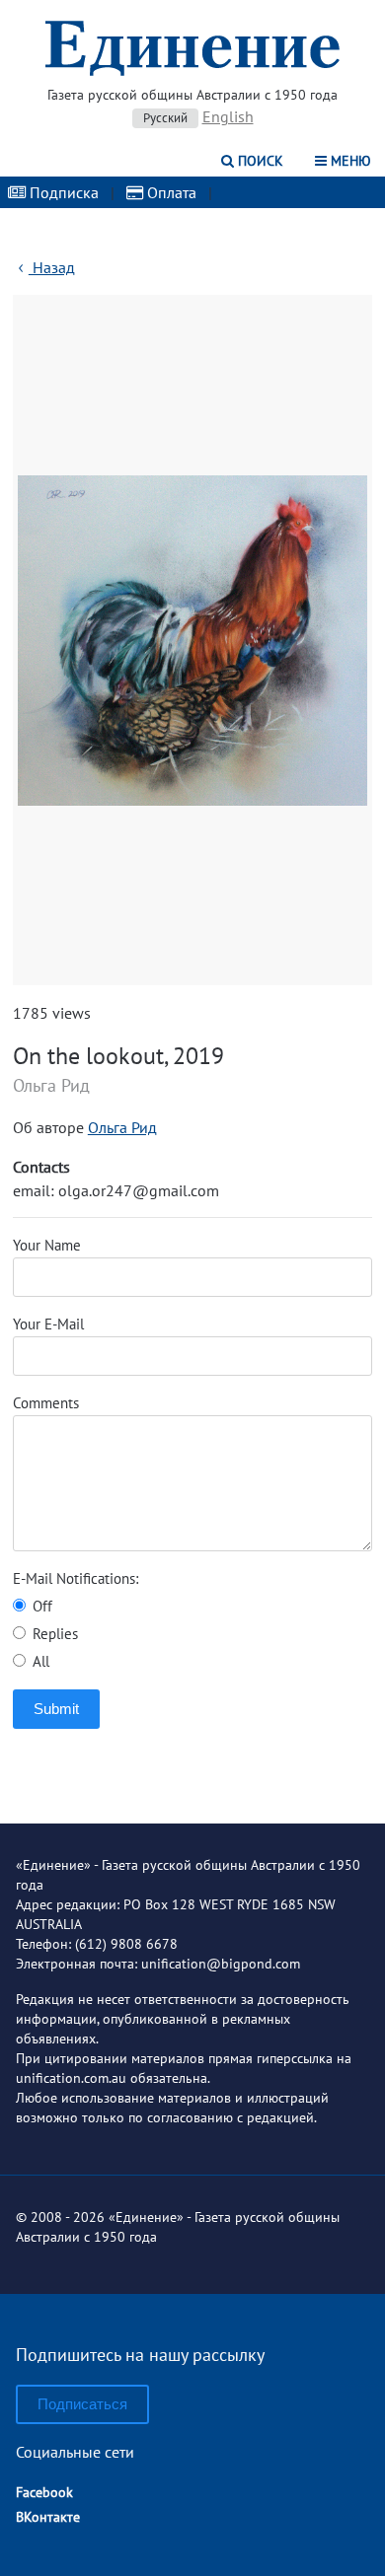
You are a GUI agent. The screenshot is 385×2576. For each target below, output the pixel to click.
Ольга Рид (122, 1127)
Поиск (259, 161)
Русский (165, 118)
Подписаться (82, 2404)
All (39, 1661)
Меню (349, 161)
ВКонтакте (48, 2517)
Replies (53, 1634)
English (228, 116)
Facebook (44, 2492)
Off (40, 1606)
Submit (56, 1709)
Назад (52, 267)
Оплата (170, 192)
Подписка (62, 192)
